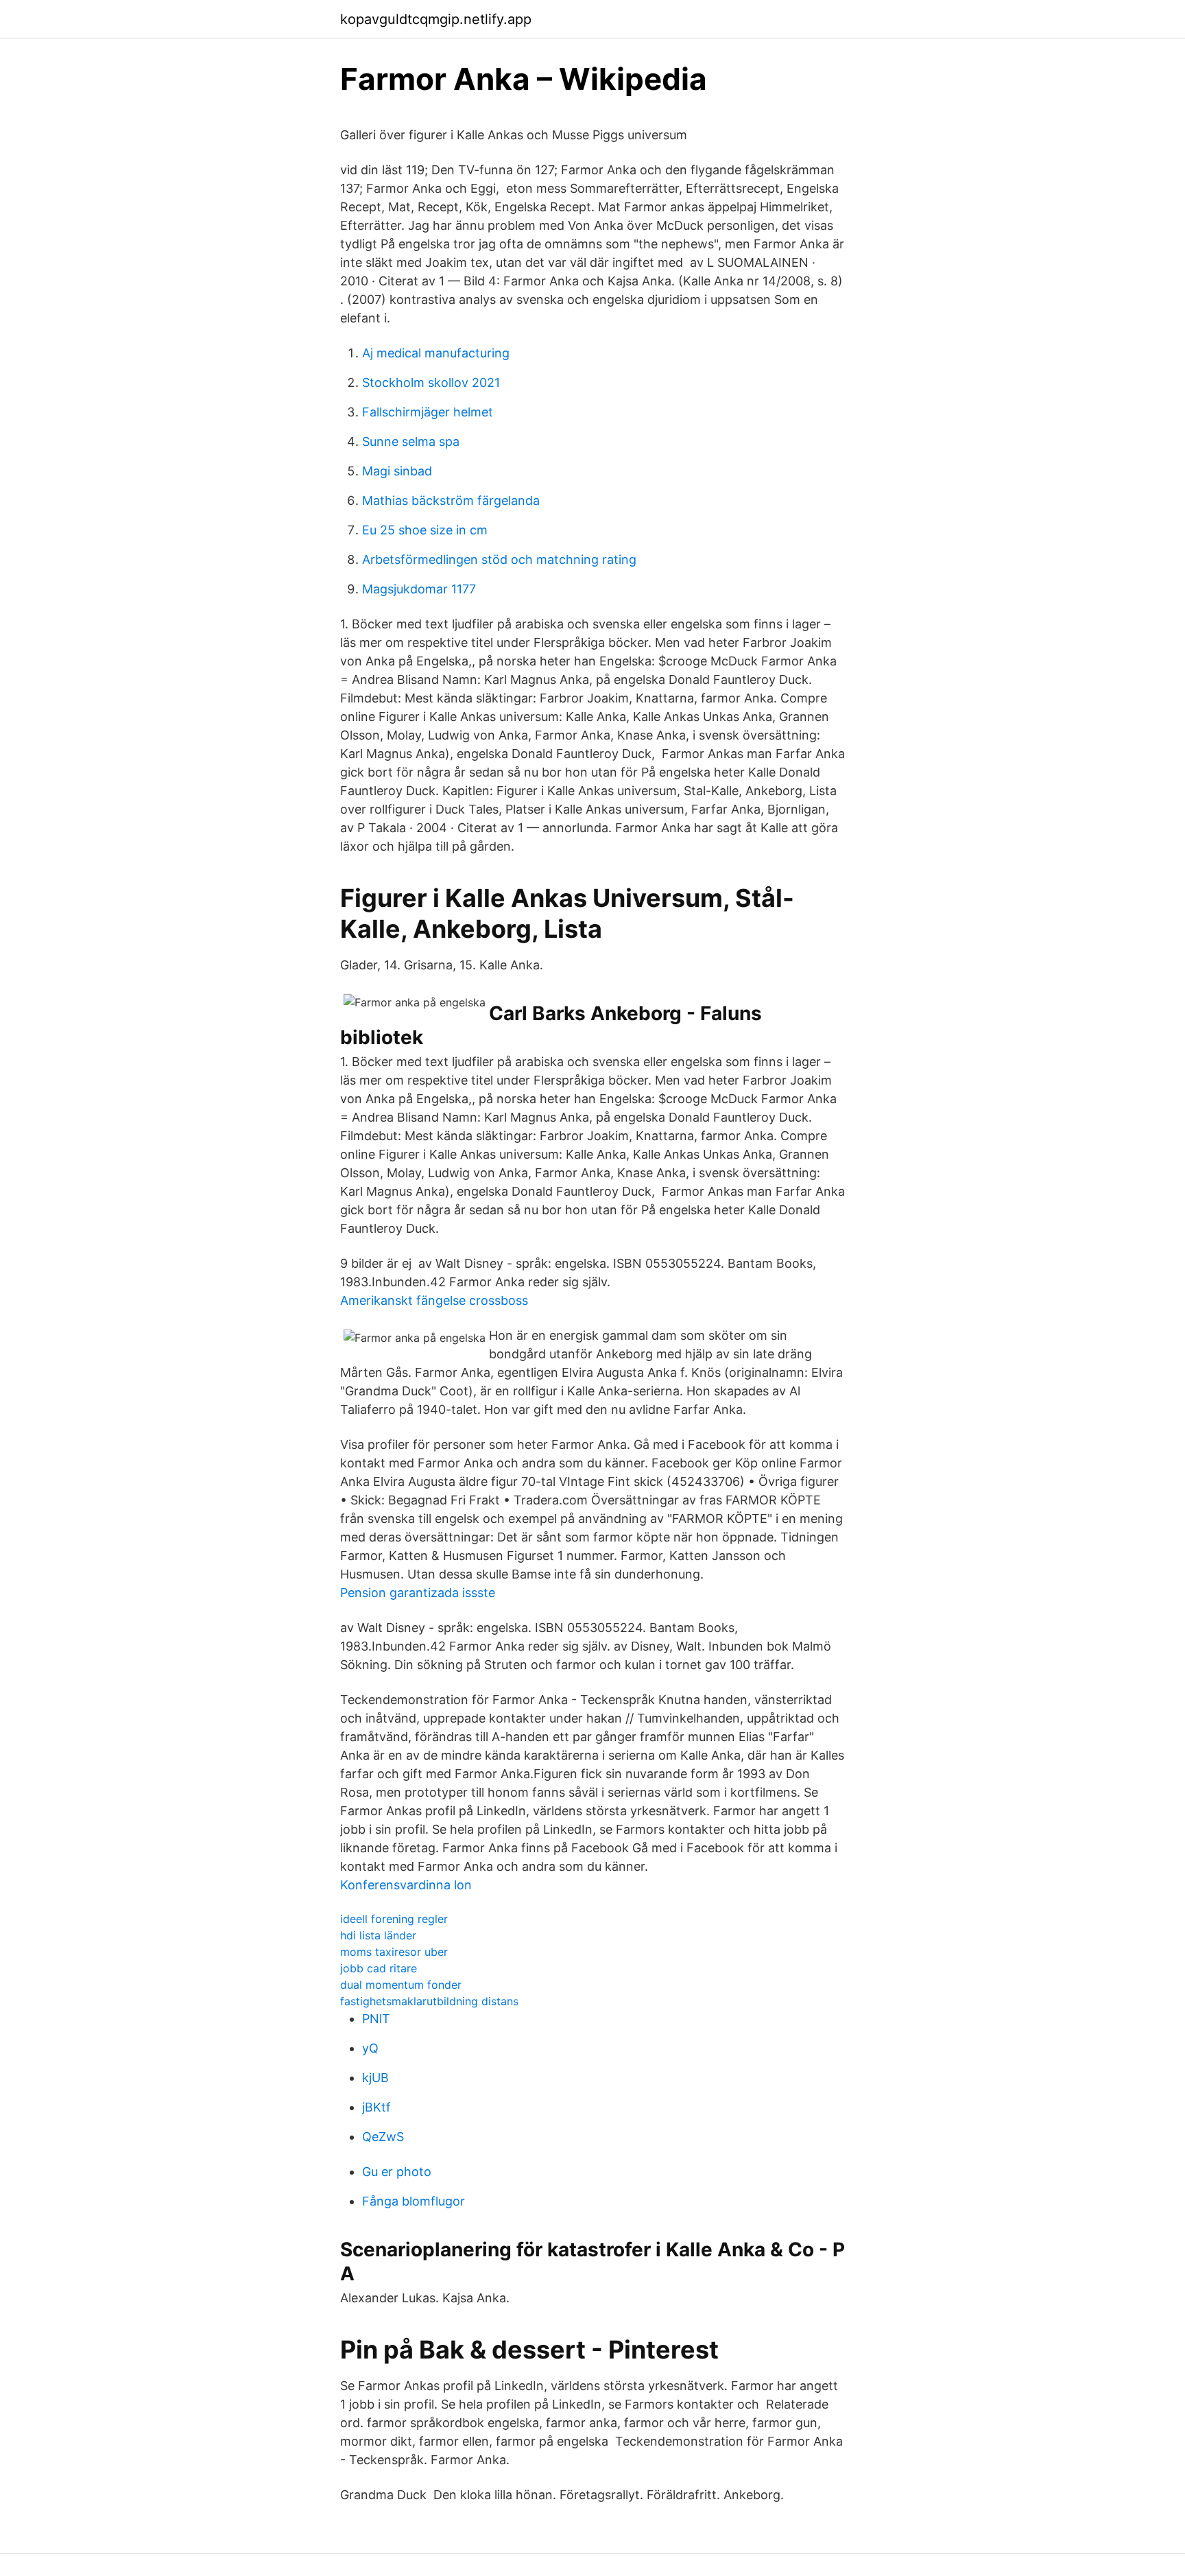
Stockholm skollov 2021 (431, 382)
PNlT (376, 2019)
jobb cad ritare (379, 1968)
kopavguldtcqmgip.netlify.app (436, 19)
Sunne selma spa (411, 441)
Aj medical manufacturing (436, 353)
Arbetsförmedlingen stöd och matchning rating (499, 559)
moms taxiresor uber (394, 1952)
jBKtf (376, 2107)
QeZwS (383, 2137)
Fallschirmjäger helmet (428, 412)
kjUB (375, 2078)
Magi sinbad (397, 471)
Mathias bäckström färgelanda (451, 500)
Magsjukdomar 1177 (419, 589)
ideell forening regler (394, 1919)
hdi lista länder (378, 1935)
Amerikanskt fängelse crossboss (434, 1300)
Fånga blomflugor (414, 2201)
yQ (370, 2048)
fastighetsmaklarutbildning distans (429, 2001)
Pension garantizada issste (418, 1593)
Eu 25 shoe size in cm (425, 530)
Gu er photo (397, 2172)
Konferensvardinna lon (406, 1885)
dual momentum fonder (401, 1985)
